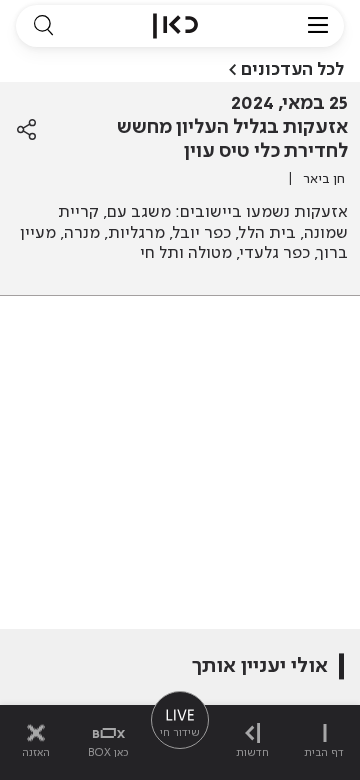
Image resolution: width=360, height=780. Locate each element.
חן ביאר (324, 179)
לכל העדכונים (292, 70)
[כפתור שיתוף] (26, 130)
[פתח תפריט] (318, 26)
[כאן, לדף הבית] (175, 26)
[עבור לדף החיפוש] (43, 26)
